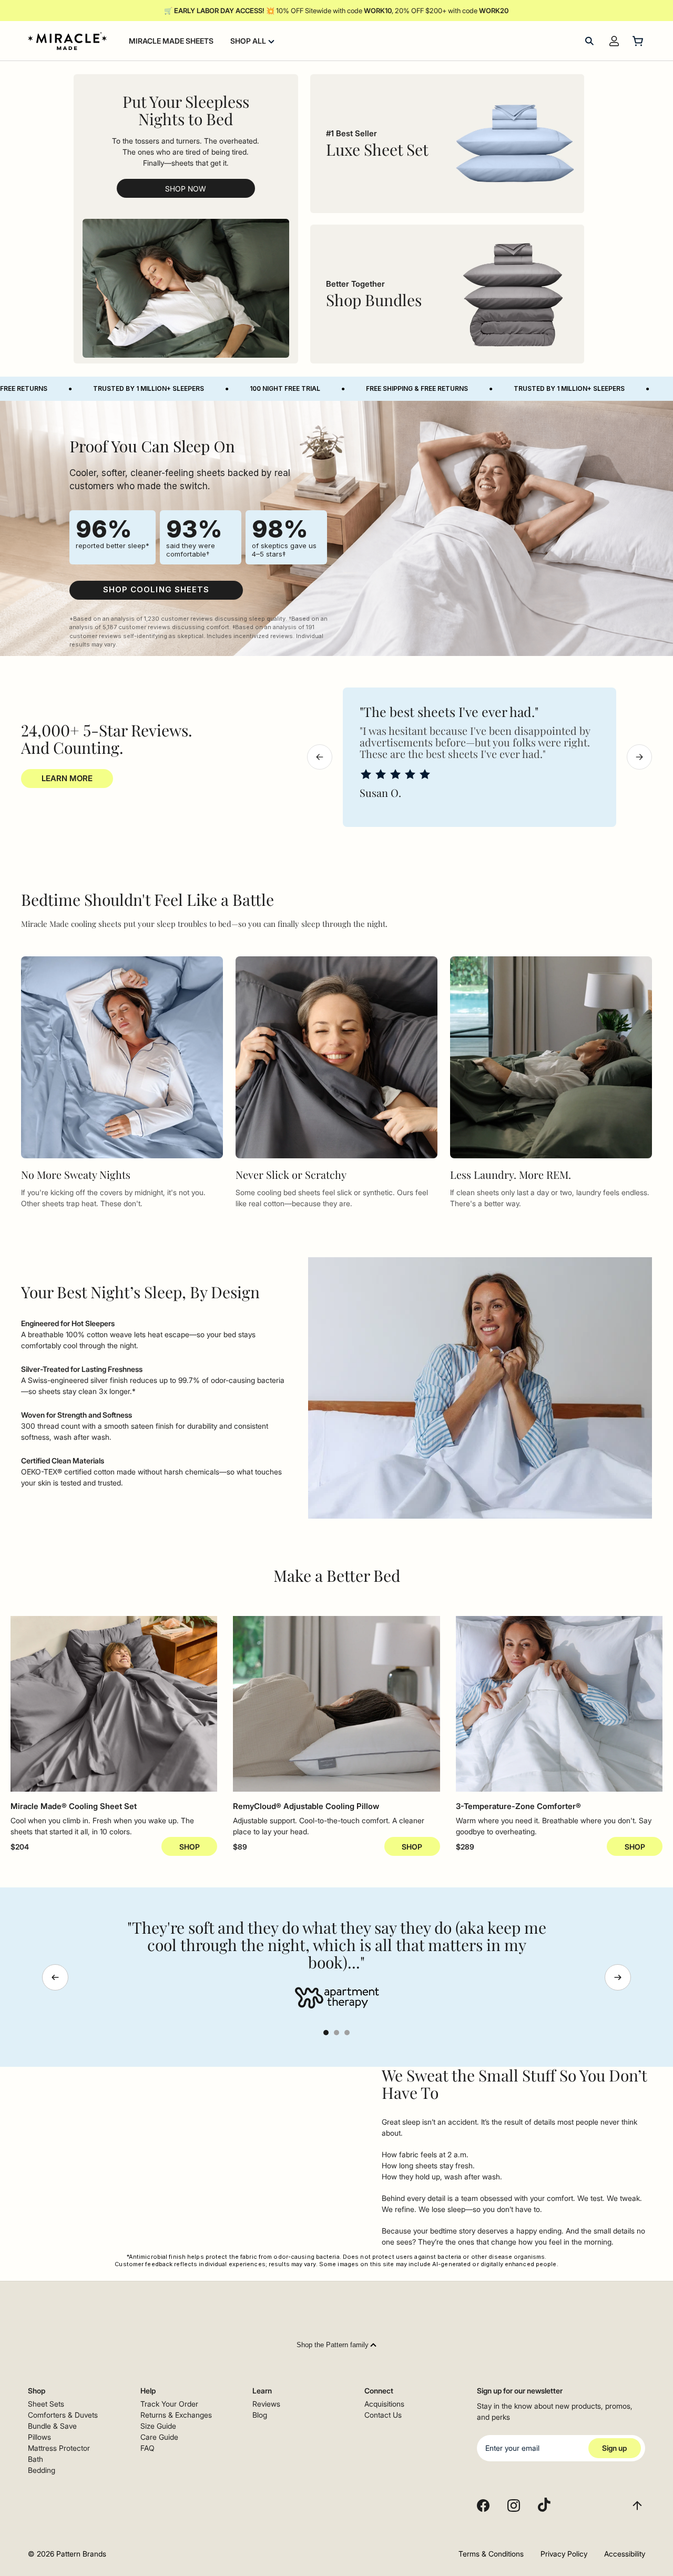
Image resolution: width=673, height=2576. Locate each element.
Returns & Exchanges (176, 2415)
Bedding (42, 2470)
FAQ (147, 2448)
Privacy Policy (564, 2554)
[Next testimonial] (618, 1977)
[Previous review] (320, 757)
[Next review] (639, 757)
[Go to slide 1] (326, 2033)
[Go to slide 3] (347, 2033)
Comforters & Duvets (63, 2415)
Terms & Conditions (491, 2554)
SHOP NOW (186, 189)
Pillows (39, 2437)
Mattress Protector (59, 2448)
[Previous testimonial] (55, 1977)
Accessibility (625, 2554)
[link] (156, 590)
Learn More (67, 778)
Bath (35, 2459)
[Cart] (639, 41)
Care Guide (159, 2437)
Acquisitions (384, 2404)
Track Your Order (169, 2404)
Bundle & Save (52, 2426)
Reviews (266, 2404)
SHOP (190, 1847)
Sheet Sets (46, 2404)
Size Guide (158, 2426)
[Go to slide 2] (336, 2033)
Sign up (614, 2448)
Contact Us (383, 2415)
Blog (260, 2415)
